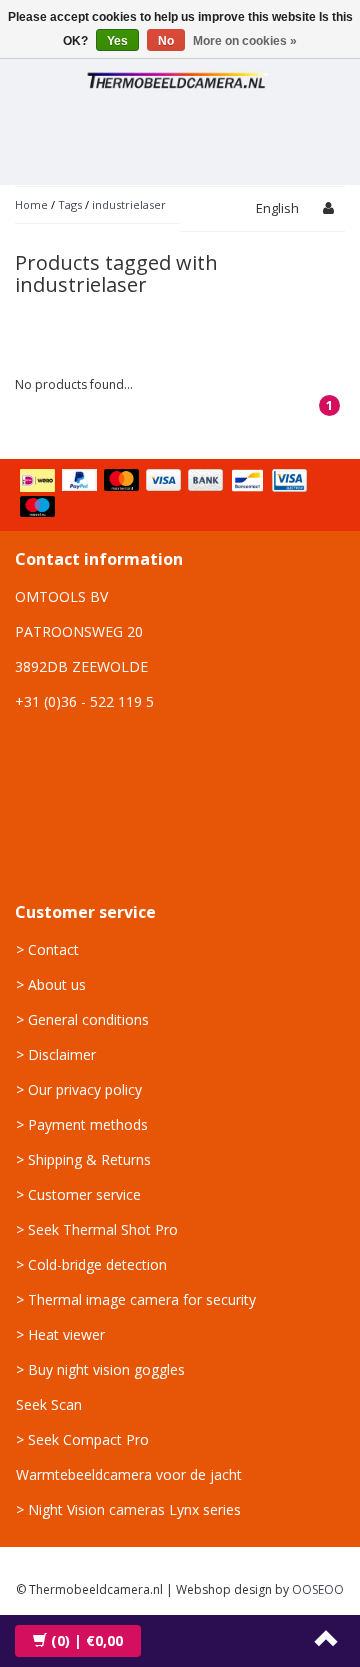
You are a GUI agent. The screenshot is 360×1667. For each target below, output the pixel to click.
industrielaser (129, 204)
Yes (117, 41)
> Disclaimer (56, 1054)
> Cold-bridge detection (91, 1264)
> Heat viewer (60, 1334)
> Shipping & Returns (83, 1159)
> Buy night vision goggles (100, 1369)
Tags (70, 204)
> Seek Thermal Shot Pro (97, 1229)
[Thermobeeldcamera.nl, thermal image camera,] (180, 77)
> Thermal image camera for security (136, 1299)
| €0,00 (87, 1640)
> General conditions (82, 1019)
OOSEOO (318, 1589)
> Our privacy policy (79, 1089)
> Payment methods (82, 1124)
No (166, 41)
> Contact (47, 949)
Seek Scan (49, 1404)
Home (31, 204)
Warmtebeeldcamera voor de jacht (129, 1474)
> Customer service (78, 1194)
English (277, 208)
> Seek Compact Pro (82, 1439)
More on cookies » (245, 41)
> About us (51, 984)
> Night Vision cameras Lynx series (128, 1509)
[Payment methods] (180, 495)
